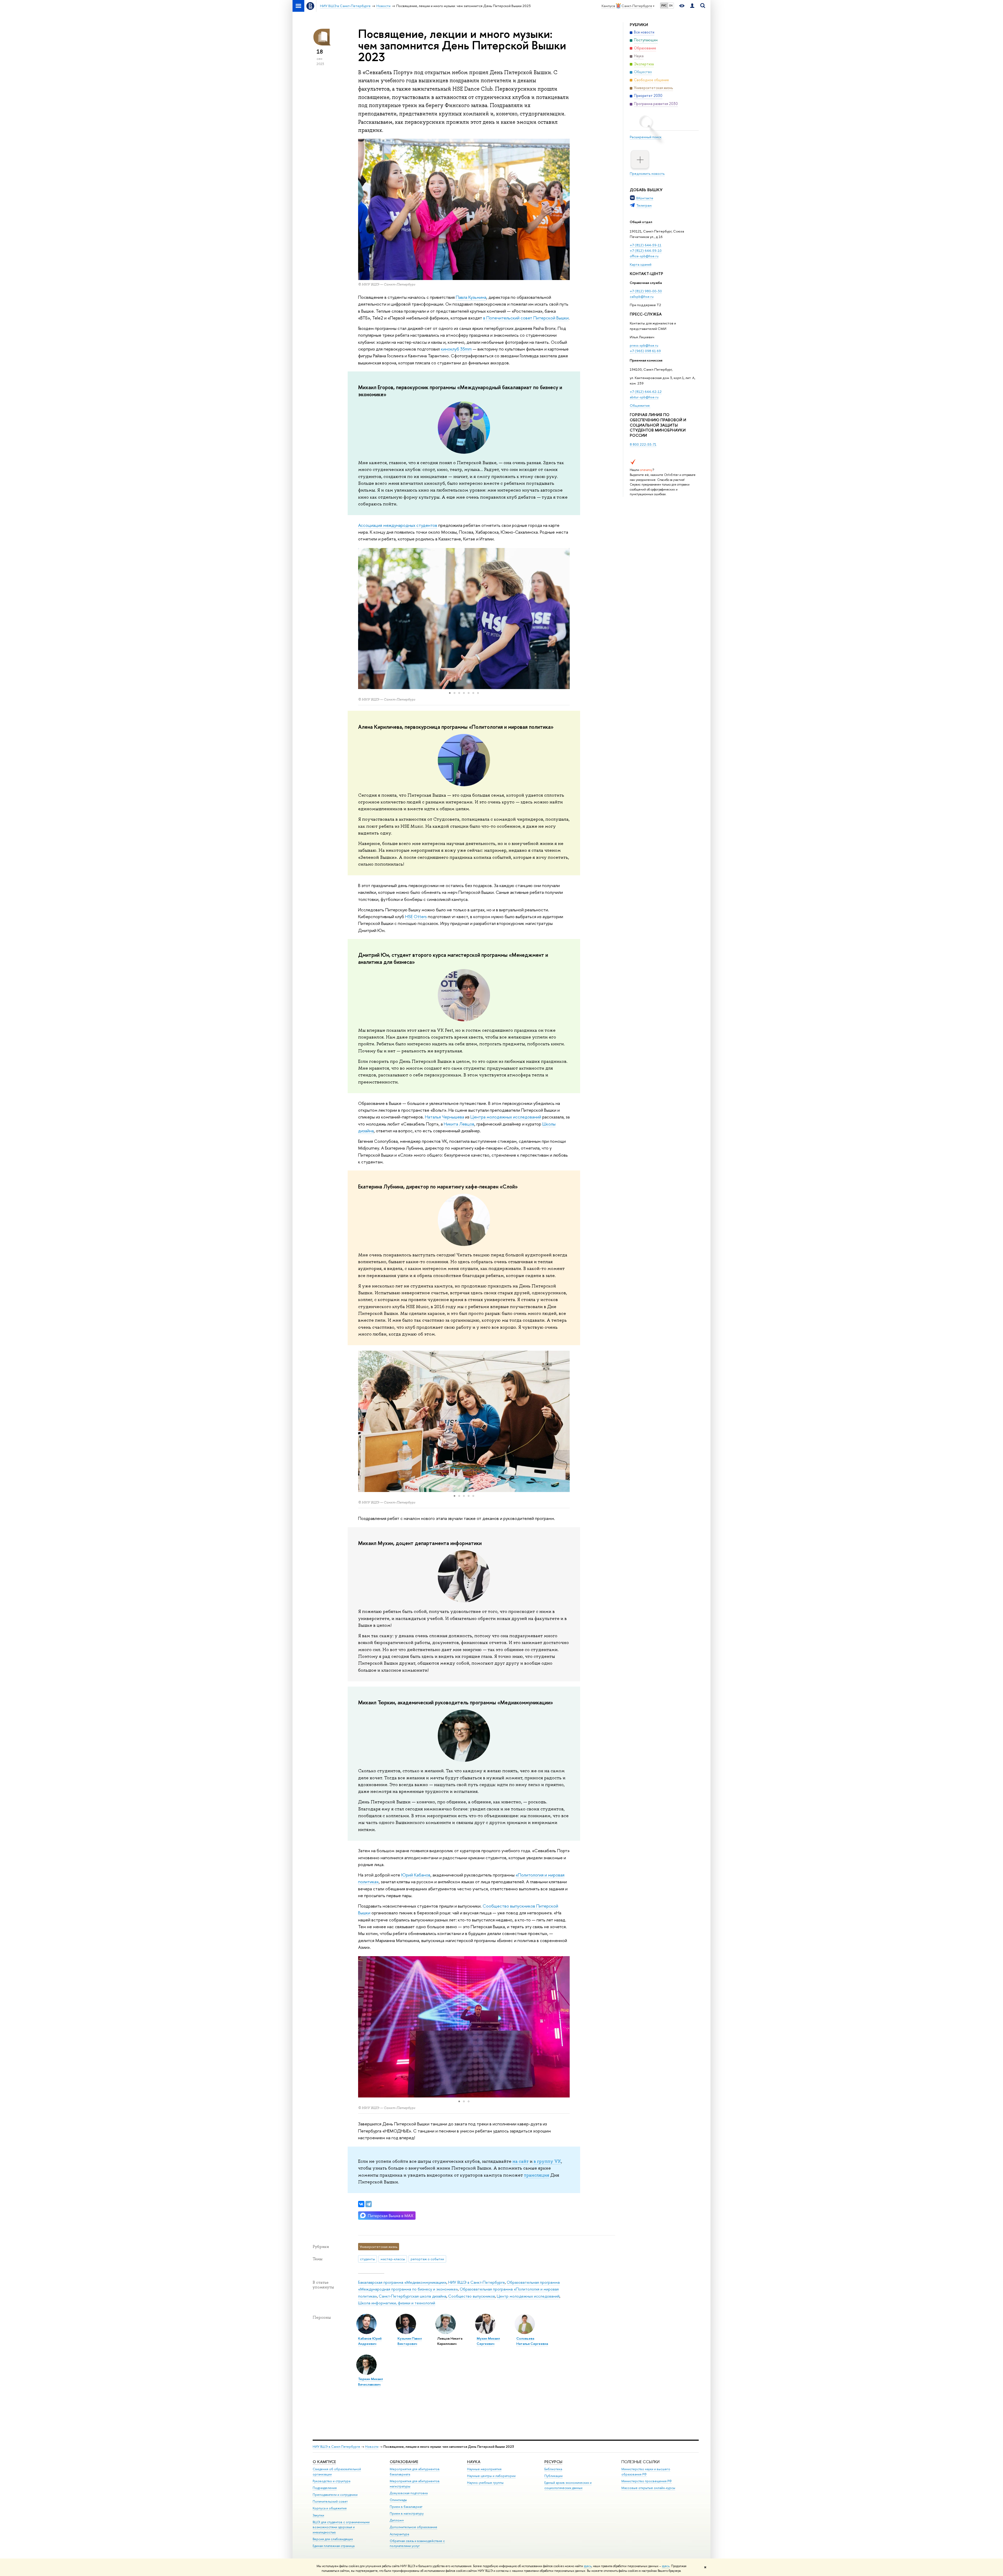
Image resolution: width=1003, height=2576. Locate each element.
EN (671, 5)
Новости (372, 2447)
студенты (367, 2259)
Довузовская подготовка (409, 2493)
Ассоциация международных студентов (398, 525)
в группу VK (547, 2161)
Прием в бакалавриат (406, 2507)
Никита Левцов (459, 1124)
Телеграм (644, 205)
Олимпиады (398, 2500)
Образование (404, 2462)
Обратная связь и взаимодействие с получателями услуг (417, 2543)
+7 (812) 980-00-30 (646, 291)
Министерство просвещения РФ (647, 2481)
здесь (588, 2566)
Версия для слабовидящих (333, 2539)
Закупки (318, 2515)
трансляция (537, 2175)
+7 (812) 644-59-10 (646, 250)
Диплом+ (397, 2520)
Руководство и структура (331, 2481)
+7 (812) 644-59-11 (646, 245)
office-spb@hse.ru (644, 256)
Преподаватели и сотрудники (335, 2495)
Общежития (640, 405)
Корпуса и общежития (330, 2508)
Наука (474, 2462)
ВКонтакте (645, 198)
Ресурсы (553, 2462)
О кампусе (324, 2462)
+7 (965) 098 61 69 (645, 351)
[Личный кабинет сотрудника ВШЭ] (692, 6)
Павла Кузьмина (471, 297)
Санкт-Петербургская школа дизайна (413, 2296)
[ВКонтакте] (361, 2204)
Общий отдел (641, 222)
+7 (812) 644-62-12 (646, 392)
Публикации (553, 2476)
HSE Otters (416, 916)
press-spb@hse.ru (644, 345)
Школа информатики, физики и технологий (397, 2303)
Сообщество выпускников (472, 2296)
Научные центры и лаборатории (491, 2476)
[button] (363, 619)
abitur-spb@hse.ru (644, 397)
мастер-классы (393, 2259)
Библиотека (553, 2469)
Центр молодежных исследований (528, 2296)
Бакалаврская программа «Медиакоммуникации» (402, 2282)
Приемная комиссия (646, 360)
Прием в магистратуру (407, 2513)
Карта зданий (641, 264)
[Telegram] (369, 2204)
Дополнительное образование (413, 2527)
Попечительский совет (330, 2501)
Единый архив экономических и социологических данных (568, 2485)
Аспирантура (399, 2534)
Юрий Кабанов (416, 1875)
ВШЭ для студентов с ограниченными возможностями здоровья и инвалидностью (341, 2527)
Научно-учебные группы (485, 2483)
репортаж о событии (427, 2259)
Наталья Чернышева (445, 1117)
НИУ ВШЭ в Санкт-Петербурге (477, 2282)
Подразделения (325, 2488)
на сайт (521, 2161)
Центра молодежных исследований (506, 1117)
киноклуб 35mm (456, 349)
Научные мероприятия (484, 2469)
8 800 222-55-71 (643, 444)
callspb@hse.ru (642, 296)
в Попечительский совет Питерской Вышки (526, 318)
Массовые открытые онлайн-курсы (648, 2488)
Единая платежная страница (334, 2546)
